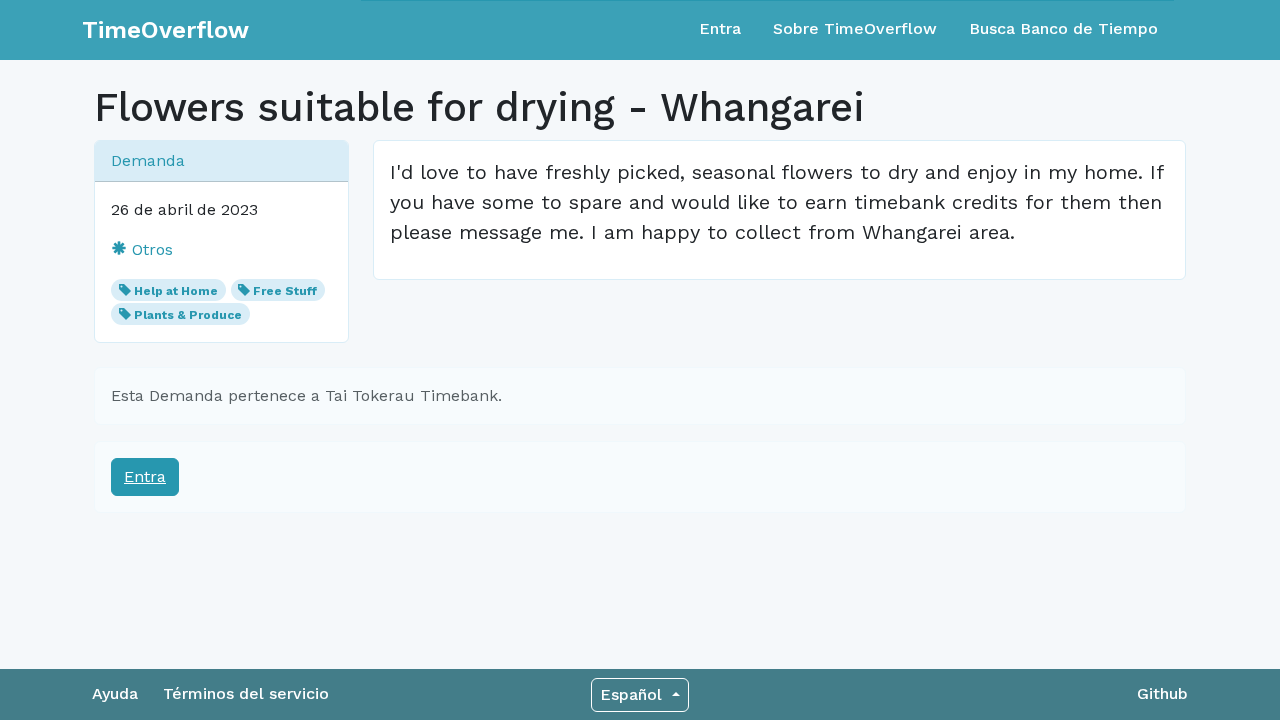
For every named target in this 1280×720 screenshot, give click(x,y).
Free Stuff (285, 291)
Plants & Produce (188, 315)
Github (1162, 693)
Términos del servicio (246, 693)
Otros (150, 249)
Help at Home (176, 291)
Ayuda (115, 693)
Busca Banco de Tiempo (1063, 28)
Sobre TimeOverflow (855, 28)
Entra (720, 28)
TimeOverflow (165, 30)
